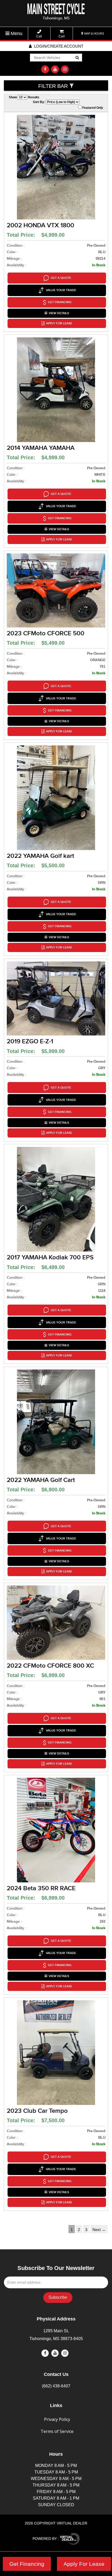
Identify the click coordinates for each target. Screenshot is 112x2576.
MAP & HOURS (94, 33)
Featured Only (92, 108)
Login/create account (58, 46)
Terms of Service (57, 2431)
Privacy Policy (57, 2419)
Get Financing (27, 2564)
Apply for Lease (59, 323)
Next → (99, 2230)
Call (39, 36)
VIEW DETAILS (59, 313)
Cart (62, 36)
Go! (77, 58)
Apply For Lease (84, 2564)
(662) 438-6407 (56, 2386)
